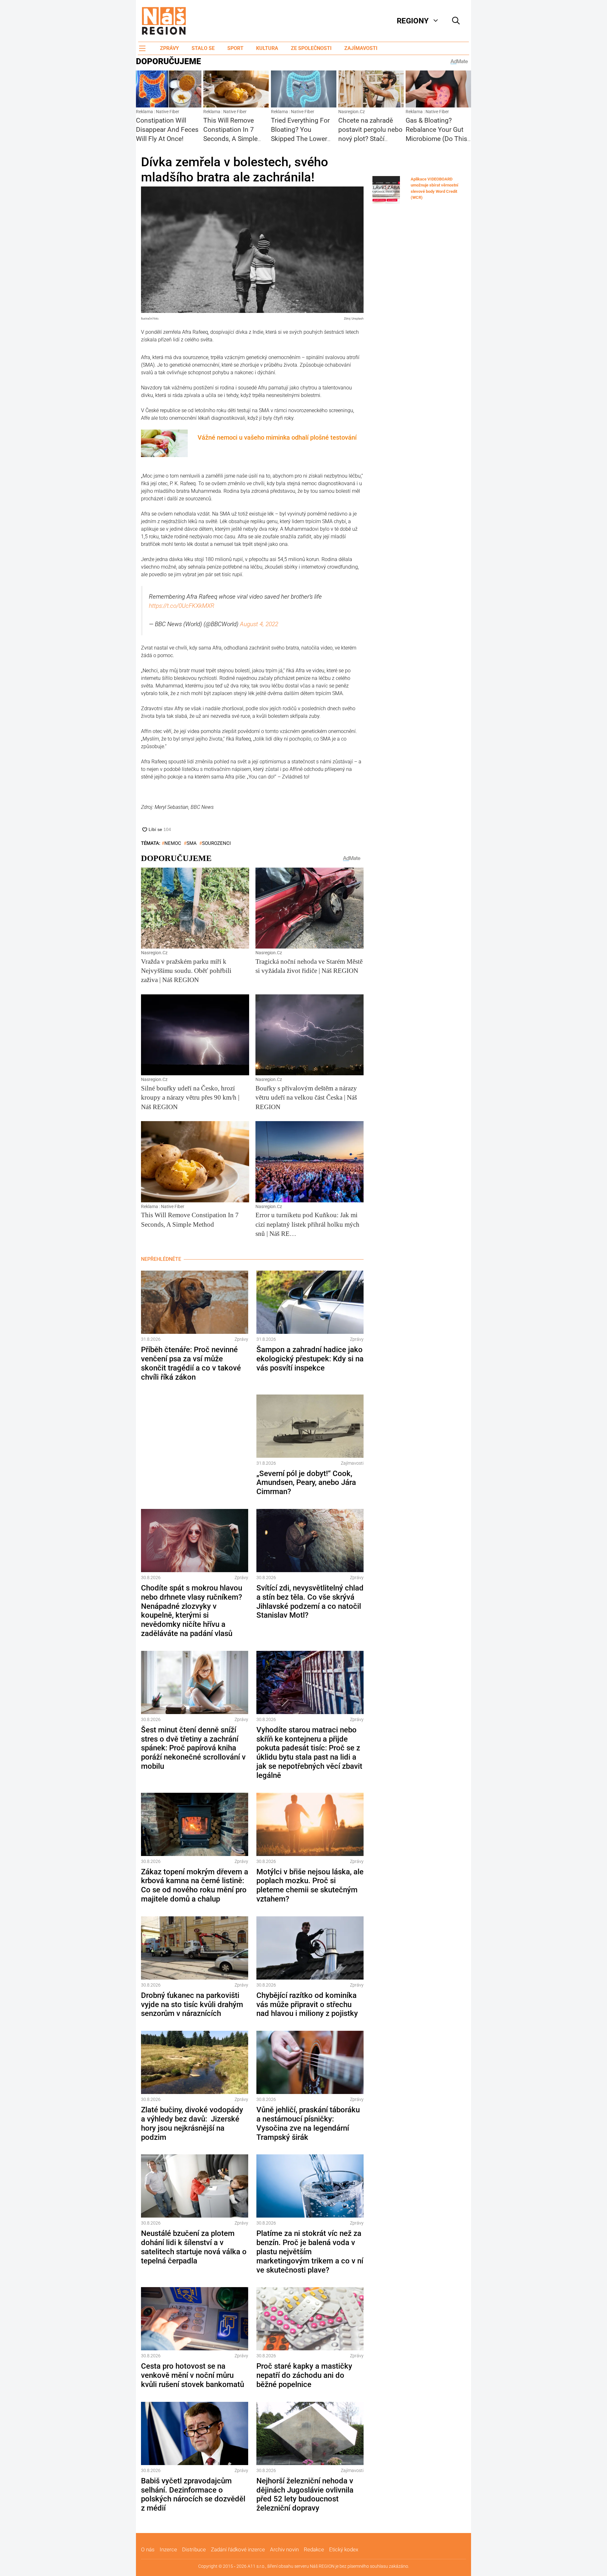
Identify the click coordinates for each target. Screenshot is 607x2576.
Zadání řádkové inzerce (238, 2549)
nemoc (173, 843)
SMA (192, 843)
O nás (148, 2549)
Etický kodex (344, 2549)
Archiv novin (284, 2549)
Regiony (413, 21)
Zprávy (169, 48)
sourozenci (216, 843)
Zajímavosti (361, 48)
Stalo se (203, 48)
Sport (235, 48)
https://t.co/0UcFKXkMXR (182, 606)
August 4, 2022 (259, 624)
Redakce (314, 2549)
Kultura (267, 48)
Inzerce (168, 2549)
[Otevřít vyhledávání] (456, 21)
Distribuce (194, 2549)
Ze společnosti (311, 48)
